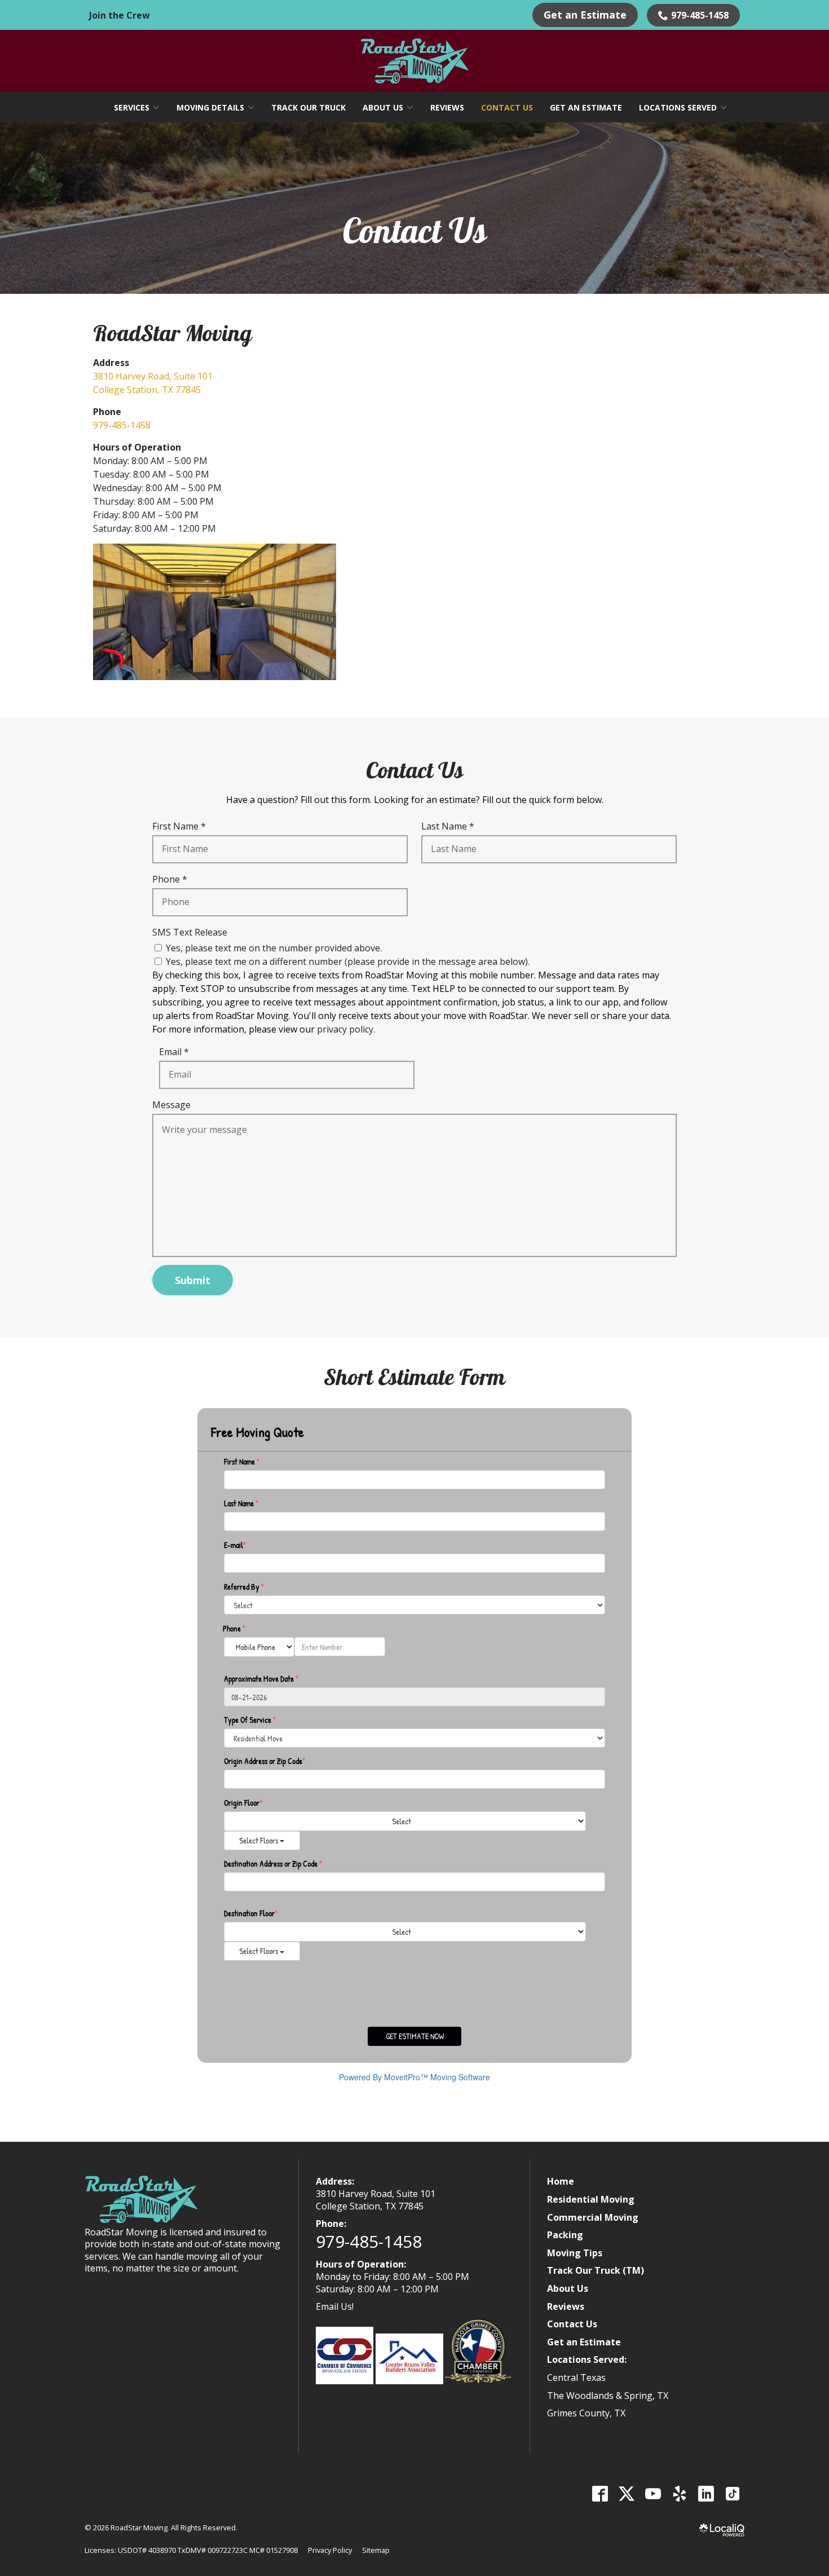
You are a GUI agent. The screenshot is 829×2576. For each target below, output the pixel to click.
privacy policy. (346, 1029)
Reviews (447, 107)
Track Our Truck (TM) (596, 2270)
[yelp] (679, 2494)
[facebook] (600, 2494)
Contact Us (507, 107)
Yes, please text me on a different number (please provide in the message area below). (348, 961)
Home (561, 2181)
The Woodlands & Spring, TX (608, 2396)
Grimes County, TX (586, 2413)
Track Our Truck (308, 107)
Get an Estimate (585, 15)
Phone (172, 879)
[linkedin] (706, 2494)
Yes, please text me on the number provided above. (274, 948)
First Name (182, 826)
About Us (383, 107)
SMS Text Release (190, 932)
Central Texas (576, 2377)
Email (177, 1052)
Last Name (450, 826)
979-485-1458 (700, 15)
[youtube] (653, 2494)
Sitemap (376, 2550)
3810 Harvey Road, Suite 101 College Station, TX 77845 (376, 2200)
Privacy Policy (330, 2550)
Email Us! (335, 2306)
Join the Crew (120, 15)
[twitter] (626, 2494)
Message (171, 1105)
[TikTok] (732, 2494)
